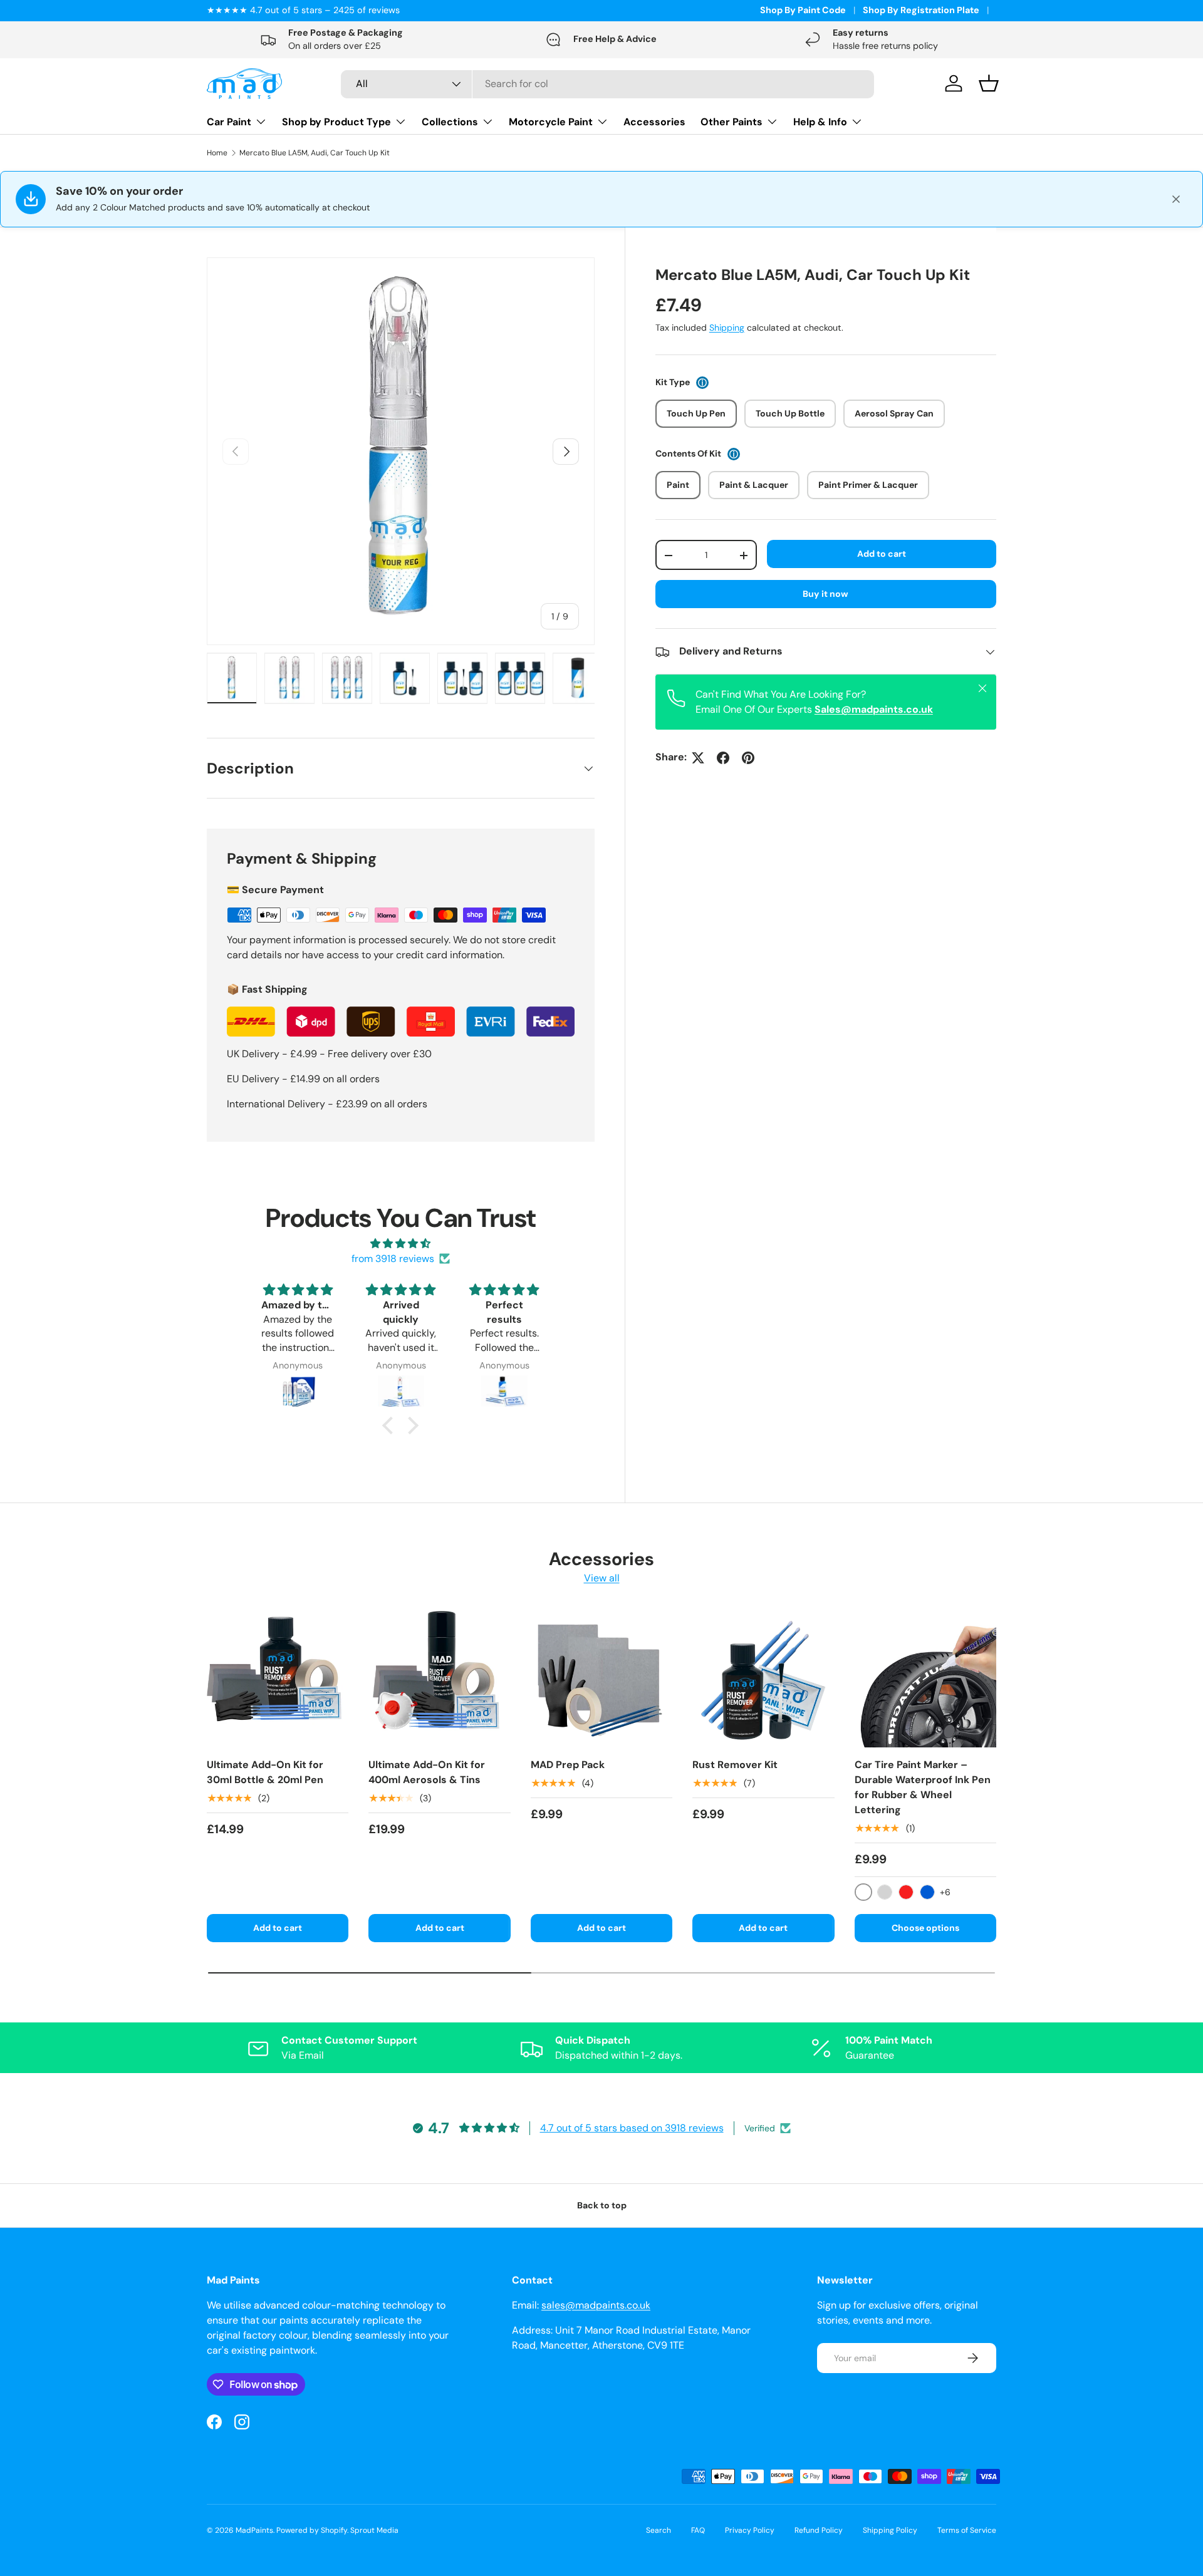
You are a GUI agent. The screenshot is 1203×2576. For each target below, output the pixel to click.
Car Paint (229, 122)
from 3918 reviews (393, 1259)
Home (217, 153)
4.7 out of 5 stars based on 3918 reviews (632, 2128)
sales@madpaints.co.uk (596, 2305)
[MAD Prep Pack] (601, 1677)
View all (602, 1578)
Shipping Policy (890, 2530)
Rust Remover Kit (735, 1765)
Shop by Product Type (336, 122)
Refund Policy (819, 2530)
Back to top (602, 2205)
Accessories (654, 122)
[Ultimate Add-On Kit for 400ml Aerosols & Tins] (439, 1677)
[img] (401, 1244)
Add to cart (882, 554)
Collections (450, 122)
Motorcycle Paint (551, 122)
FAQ (698, 2530)
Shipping (727, 328)
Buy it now (825, 594)
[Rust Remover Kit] (763, 1677)
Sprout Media (374, 2530)
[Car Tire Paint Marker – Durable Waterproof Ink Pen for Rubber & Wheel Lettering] (925, 1677)
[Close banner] (1176, 199)
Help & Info (820, 122)
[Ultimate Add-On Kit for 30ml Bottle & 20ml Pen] (278, 1677)
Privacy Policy (750, 2530)
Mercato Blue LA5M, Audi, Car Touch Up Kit (315, 153)
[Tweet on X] (698, 758)
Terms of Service (967, 2530)
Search (659, 2530)
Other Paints (732, 122)
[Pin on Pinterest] (748, 758)
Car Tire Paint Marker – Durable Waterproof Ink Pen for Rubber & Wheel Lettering (923, 1787)
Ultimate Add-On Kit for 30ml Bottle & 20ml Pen (265, 1772)
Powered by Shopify (312, 2530)
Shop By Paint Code (803, 10)
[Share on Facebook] (723, 758)
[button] (391, 1425)
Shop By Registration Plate (921, 10)
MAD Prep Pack (568, 1765)
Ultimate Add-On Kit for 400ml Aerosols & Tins (427, 1772)
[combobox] (607, 84)
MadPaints (254, 2530)
